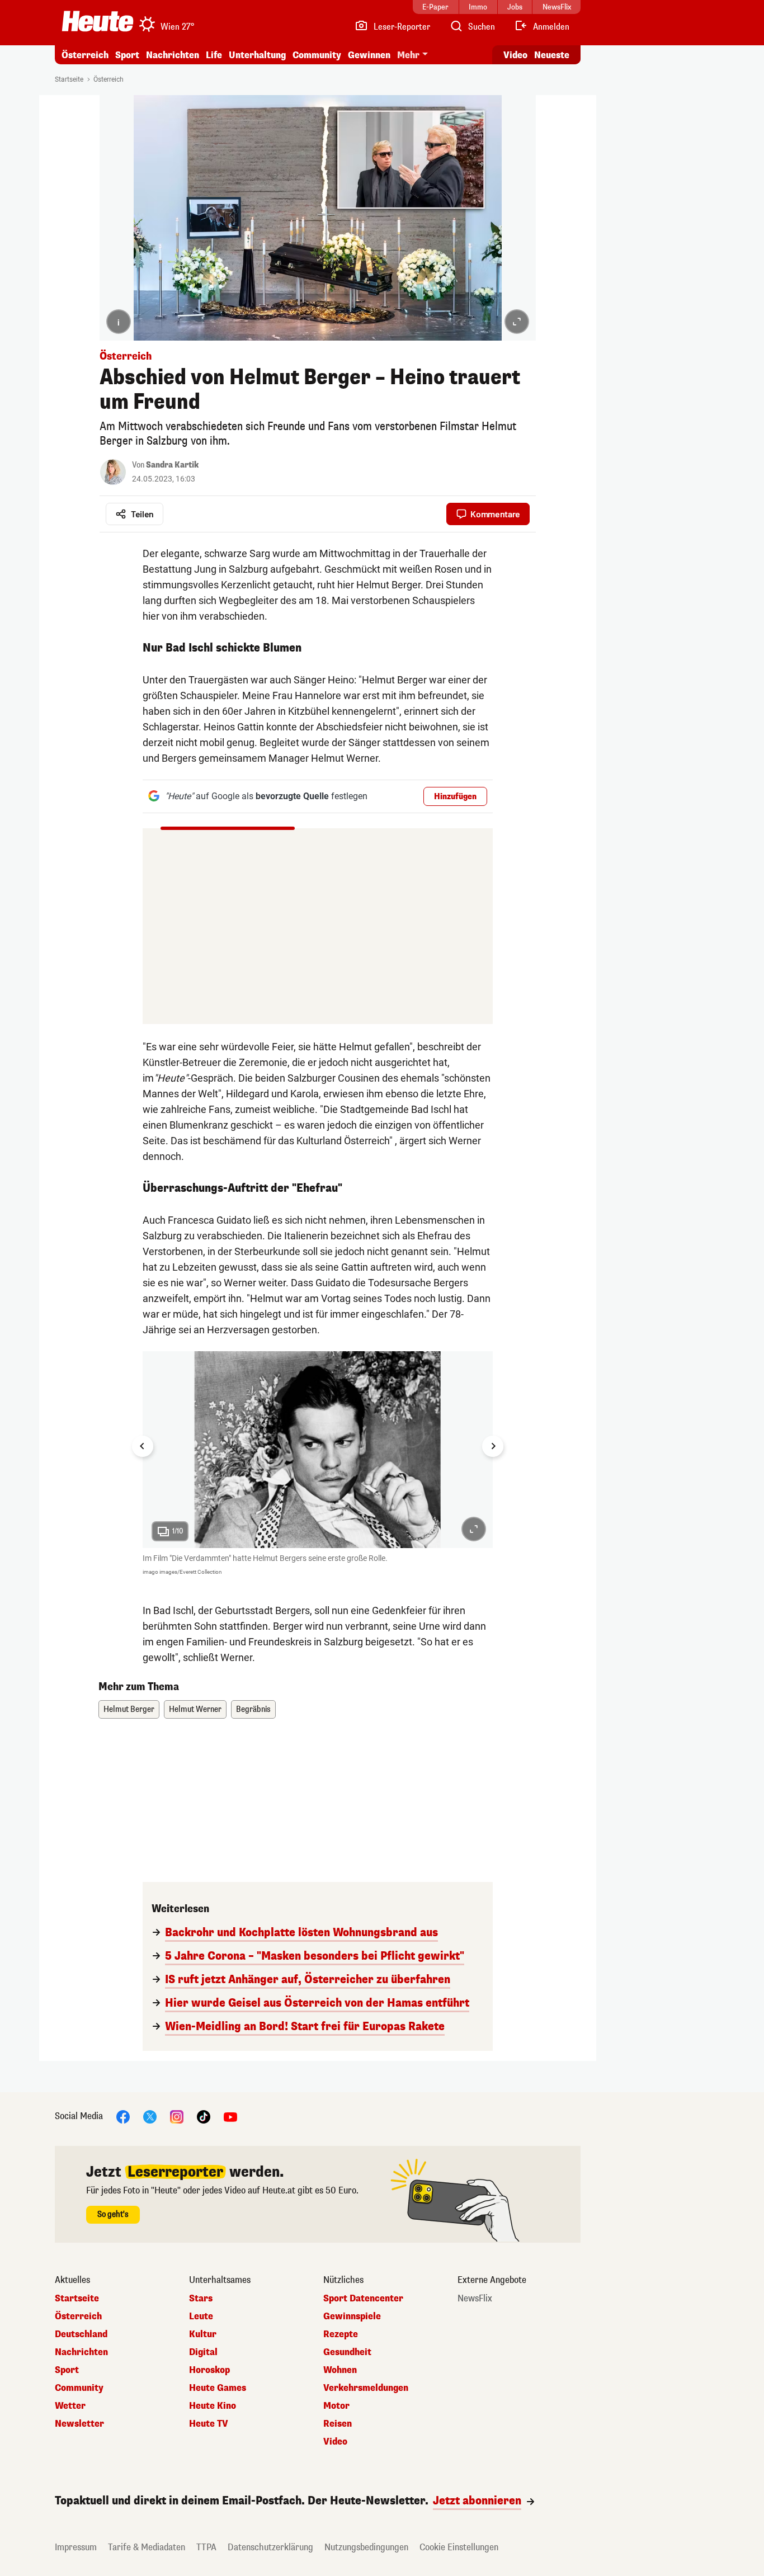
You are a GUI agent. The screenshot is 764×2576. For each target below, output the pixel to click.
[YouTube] (230, 2117)
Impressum (76, 2547)
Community (317, 55)
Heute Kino (213, 2406)
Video (515, 55)
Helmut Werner (195, 1709)
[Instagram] (177, 2117)
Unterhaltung (257, 55)
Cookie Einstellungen (459, 2547)
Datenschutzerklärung (270, 2547)
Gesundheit (347, 2352)
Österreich (85, 55)
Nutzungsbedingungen (366, 2547)
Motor (336, 2406)
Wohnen (340, 2370)
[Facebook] (123, 2117)
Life (214, 55)
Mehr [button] (408, 55)
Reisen (338, 2424)
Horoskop (209, 2370)
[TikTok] (204, 2117)
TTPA (206, 2547)
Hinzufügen (455, 797)
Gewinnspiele (352, 2316)
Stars (201, 2299)
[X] (150, 2117)
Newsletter (79, 2424)
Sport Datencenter (363, 2299)
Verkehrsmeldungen (366, 2388)
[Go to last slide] (143, 1446)
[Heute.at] (98, 21)
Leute (201, 2316)
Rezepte (341, 2334)
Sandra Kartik (172, 465)
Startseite (69, 79)
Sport (127, 55)
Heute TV (209, 2424)
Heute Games (218, 2388)
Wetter (70, 2406)
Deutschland (81, 2334)
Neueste (552, 55)
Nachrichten (81, 2352)
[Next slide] (493, 1446)
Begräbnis (253, 1709)
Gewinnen (369, 55)
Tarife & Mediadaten (147, 2547)
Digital (203, 2352)
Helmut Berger (129, 1709)
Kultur (203, 2334)
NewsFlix (475, 2299)
